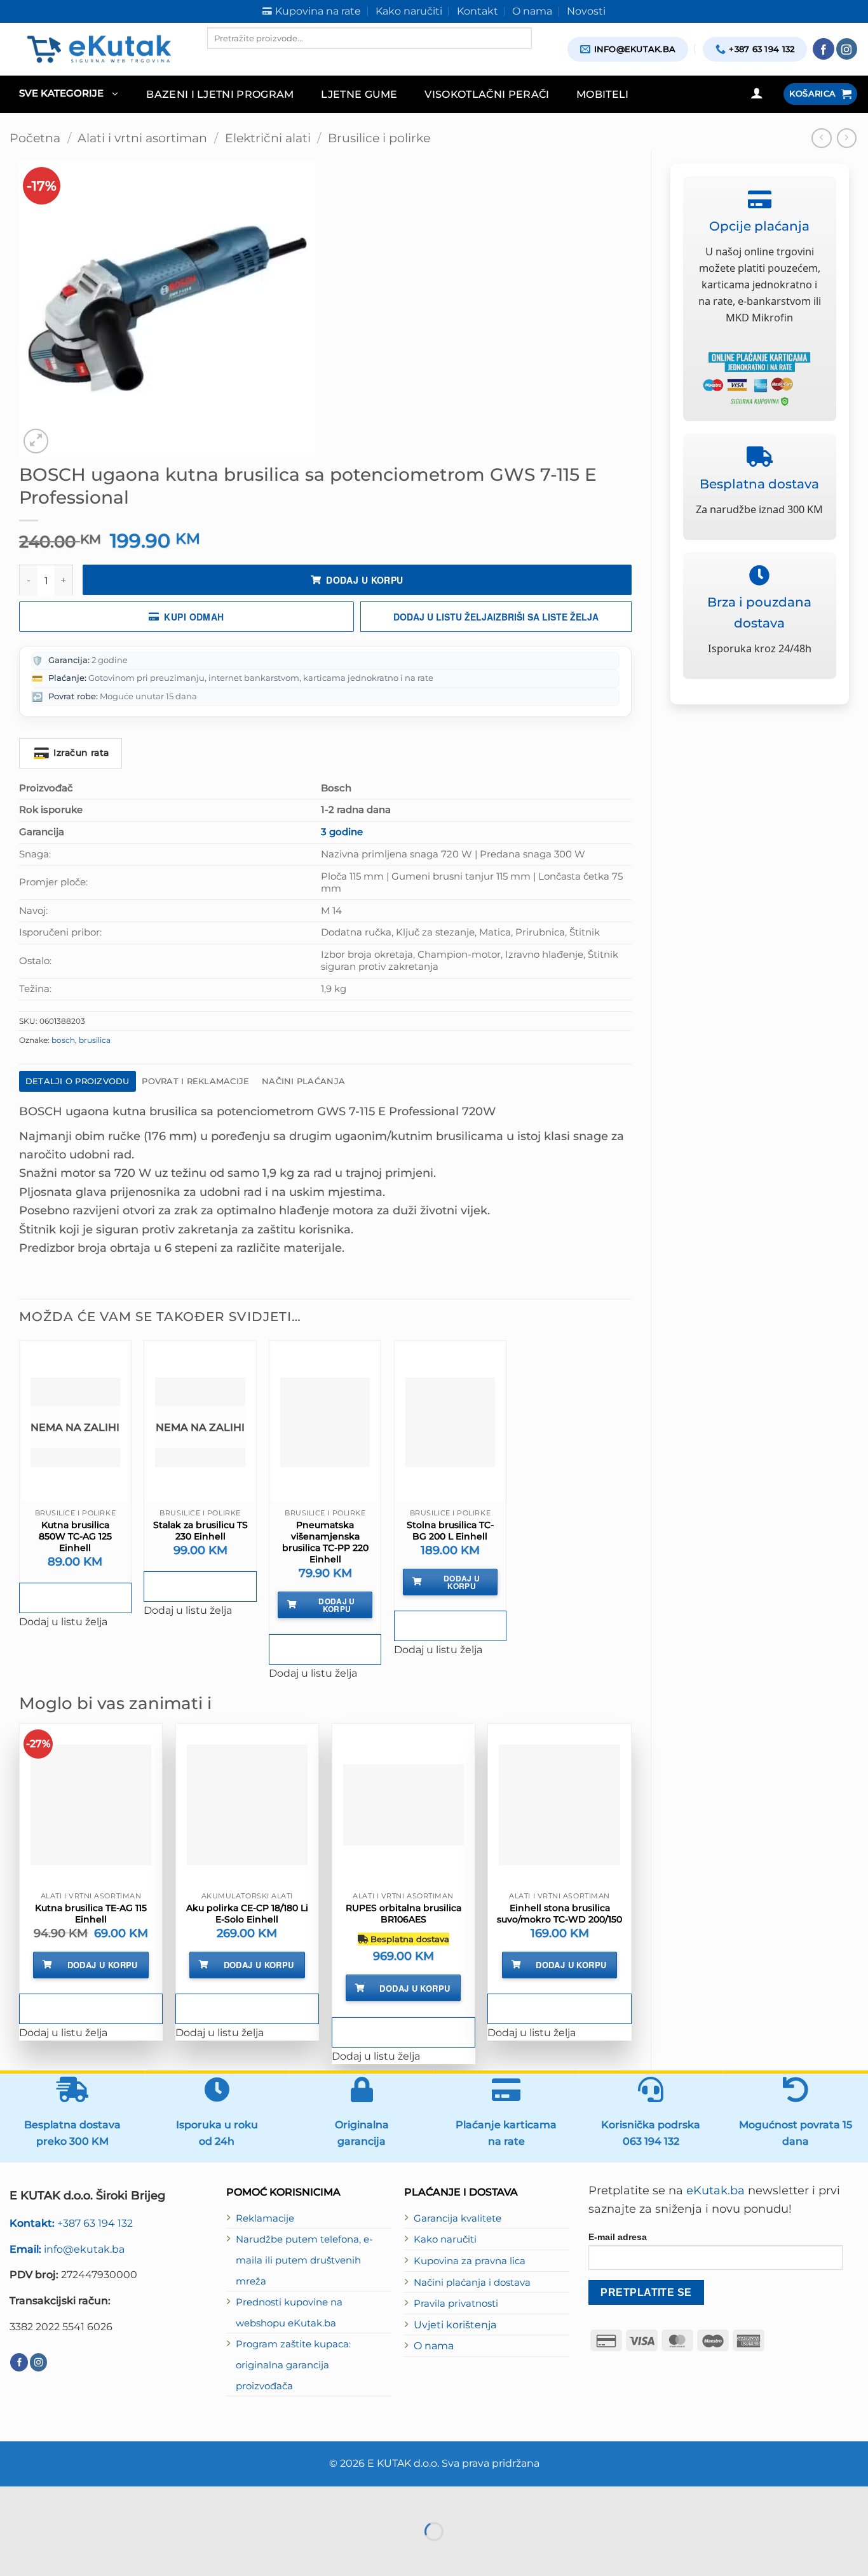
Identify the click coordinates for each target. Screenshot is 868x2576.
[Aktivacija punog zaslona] (51, 2499)
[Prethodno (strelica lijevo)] (13, 2554)
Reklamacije (265, 2218)
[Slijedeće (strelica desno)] (51, 2554)
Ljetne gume (359, 94)
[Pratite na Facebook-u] (824, 49)
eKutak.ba (715, 2190)
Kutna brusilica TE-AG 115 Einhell (91, 1914)
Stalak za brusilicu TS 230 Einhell (200, 1531)
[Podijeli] (89, 2499)
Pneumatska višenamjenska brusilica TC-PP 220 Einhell (325, 1542)
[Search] (218, 60)
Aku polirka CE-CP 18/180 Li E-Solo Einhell (247, 1914)
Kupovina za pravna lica (470, 2261)
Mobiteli (603, 94)
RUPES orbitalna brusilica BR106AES (403, 1914)
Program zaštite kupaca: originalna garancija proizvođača (293, 2365)
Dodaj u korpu (364, 580)
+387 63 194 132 (71, 2223)
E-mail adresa (618, 2237)
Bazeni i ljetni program (220, 94)
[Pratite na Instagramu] (847, 49)
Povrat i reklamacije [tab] (195, 1081)
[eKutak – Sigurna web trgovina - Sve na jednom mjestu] (99, 49)
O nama (434, 2345)
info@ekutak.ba (67, 2249)
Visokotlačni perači (487, 94)
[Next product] (822, 138)
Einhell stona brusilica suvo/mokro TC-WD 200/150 (559, 1914)
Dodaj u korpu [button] (337, 1605)
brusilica (95, 1040)
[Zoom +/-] (13, 2499)
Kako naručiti (445, 2239)
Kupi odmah (194, 617)
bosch (63, 1040)
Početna (35, 138)
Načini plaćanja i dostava (472, 2283)
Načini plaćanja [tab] (303, 1081)
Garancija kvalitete (458, 2218)
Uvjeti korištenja (455, 2324)
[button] (68, 94)
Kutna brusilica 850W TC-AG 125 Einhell (75, 1536)
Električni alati (268, 138)
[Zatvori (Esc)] (126, 2499)
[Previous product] (847, 138)
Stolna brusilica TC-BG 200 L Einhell (450, 1531)
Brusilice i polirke (379, 138)
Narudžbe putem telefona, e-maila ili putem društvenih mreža (304, 2260)
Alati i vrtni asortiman (142, 138)
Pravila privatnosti (456, 2304)
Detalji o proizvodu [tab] (78, 1081)
